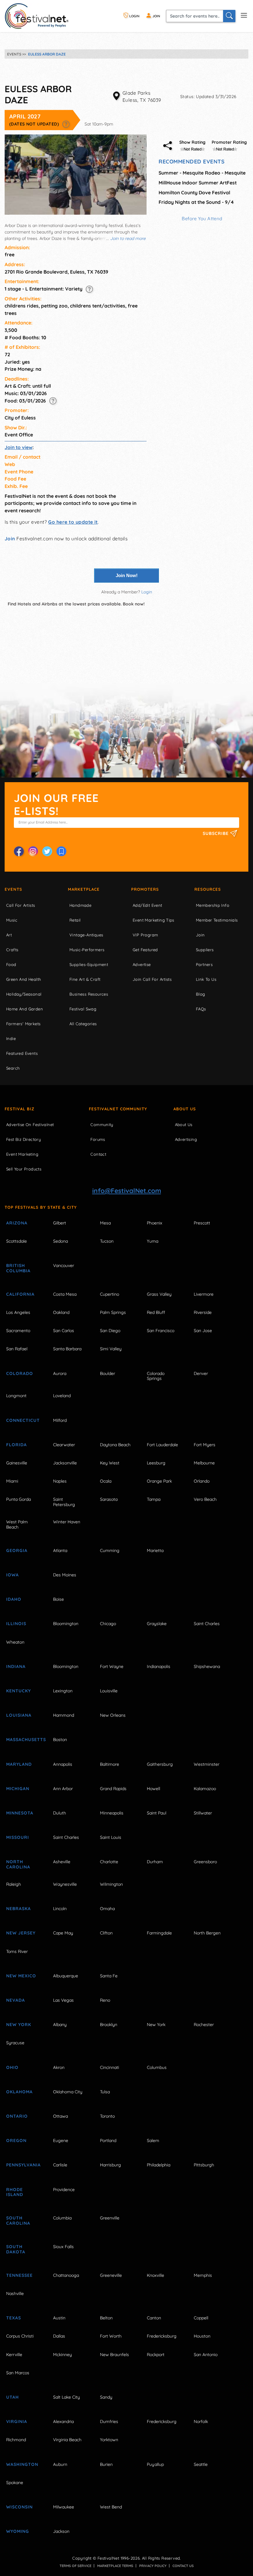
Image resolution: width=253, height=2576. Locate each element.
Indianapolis (159, 1666)
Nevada (16, 2000)
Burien (106, 2464)
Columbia (62, 2218)
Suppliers (205, 950)
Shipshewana (207, 1666)
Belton (106, 2318)
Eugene (61, 2140)
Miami (12, 1481)
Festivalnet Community (118, 1109)
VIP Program (145, 935)
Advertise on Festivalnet (30, 1125)
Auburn (60, 2464)
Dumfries (109, 2421)
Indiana (16, 1666)
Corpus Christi (20, 2336)
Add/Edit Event (147, 905)
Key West (110, 1463)
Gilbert (60, 1223)
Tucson (107, 1241)
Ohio (12, 2067)
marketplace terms (115, 2566)
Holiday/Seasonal (24, 994)
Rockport (156, 2355)
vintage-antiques (86, 935)
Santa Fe (109, 1976)
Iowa (12, 1575)
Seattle (201, 2464)
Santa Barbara (67, 1349)
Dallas (59, 2336)
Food (11, 964)
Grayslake (157, 1624)
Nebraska (19, 1909)
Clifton (106, 1933)
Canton (154, 2318)
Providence (64, 2190)
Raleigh (14, 1884)
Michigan (18, 1789)
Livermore (204, 1294)
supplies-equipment (89, 964)
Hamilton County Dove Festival (194, 192)
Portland (108, 2140)
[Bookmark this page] (61, 851)
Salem (153, 2140)
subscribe (216, 833)
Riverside (203, 1312)
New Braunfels (114, 2355)
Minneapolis (112, 1813)
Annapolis (63, 1764)
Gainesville (17, 1463)
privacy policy (153, 2566)
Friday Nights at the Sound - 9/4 (196, 202)
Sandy (106, 2397)
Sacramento (18, 1331)
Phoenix (155, 1223)
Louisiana (19, 1715)
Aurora (60, 1373)
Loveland (62, 1396)
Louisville (109, 1691)
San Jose (203, 1331)
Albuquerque (66, 1976)
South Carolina (18, 2221)
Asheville (62, 1862)
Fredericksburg (162, 2336)
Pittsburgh (204, 2165)
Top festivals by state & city (41, 1207)
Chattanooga (66, 2275)
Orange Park (159, 1481)
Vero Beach (205, 1499)
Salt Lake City (66, 2397)
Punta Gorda (19, 1499)
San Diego (110, 1331)
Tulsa (105, 2092)
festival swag (83, 1009)
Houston (202, 2336)
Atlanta (60, 1550)
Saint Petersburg (64, 1502)
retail (75, 920)
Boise (58, 1599)
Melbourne (204, 1463)
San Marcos (18, 2373)
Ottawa (60, 2116)
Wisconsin (19, 2507)
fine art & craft (85, 979)
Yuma (153, 1241)
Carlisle (60, 2165)
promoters (145, 889)
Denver (201, 1373)
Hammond (64, 1715)
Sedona (60, 1241)
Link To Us (206, 979)
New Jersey (21, 1933)
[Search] (229, 16)
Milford (60, 1420)
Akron (59, 2067)
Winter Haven (67, 1522)
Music (12, 920)
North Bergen (207, 1933)
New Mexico (21, 1976)
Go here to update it (73, 522)
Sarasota (109, 1499)
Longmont (16, 1396)
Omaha (107, 1909)
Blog (201, 994)
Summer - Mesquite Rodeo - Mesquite (202, 173)
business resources (89, 994)
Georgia (17, 1550)
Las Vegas (63, 2000)
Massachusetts (23, 1740)
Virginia (17, 2421)
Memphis (203, 2275)
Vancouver (64, 1265)
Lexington (63, 1691)
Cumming (110, 1550)
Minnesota (20, 1813)
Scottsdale (17, 1241)
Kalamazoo (205, 1789)
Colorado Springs (156, 1376)
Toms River (17, 1951)
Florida (17, 1445)
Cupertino (110, 1294)
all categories (83, 1024)
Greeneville (111, 2275)
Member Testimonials (217, 920)
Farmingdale (159, 1933)
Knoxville (156, 2275)
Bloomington (66, 1624)
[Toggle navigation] (244, 15)
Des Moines (65, 1575)
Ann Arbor (63, 1789)
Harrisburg (110, 2165)
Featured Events (22, 1053)
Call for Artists (21, 905)
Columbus (157, 2067)
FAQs (201, 1009)
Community (102, 1125)
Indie (11, 1038)
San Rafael (17, 1349)
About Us (185, 1109)
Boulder (108, 1373)
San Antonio (206, 2355)
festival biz (20, 1109)
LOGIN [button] (134, 16)
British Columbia (18, 1268)
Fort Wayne (112, 1666)
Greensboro (205, 1862)
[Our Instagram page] (33, 851)
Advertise (142, 964)
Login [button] (147, 592)
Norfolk (201, 2421)
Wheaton (15, 1642)
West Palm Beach (17, 1524)
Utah (12, 2397)
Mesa (105, 1223)
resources (208, 889)
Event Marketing (22, 1154)
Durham (155, 1862)
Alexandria (63, 2421)
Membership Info (213, 905)
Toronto (107, 2116)
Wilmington (111, 1884)
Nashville (15, 2293)
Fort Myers (205, 1445)
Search (13, 1068)
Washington (22, 2464)
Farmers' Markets (23, 1024)
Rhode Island (15, 2192)
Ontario (17, 2116)
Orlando (202, 1481)
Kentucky (19, 1691)
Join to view (19, 447)
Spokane (15, 2483)
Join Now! (127, 575)
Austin (59, 2318)
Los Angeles (18, 1312)
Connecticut (23, 1420)
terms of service (75, 2566)
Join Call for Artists (152, 979)
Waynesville (65, 1884)
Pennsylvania (23, 2165)
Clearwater (64, 1445)
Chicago (108, 1624)
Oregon (16, 2140)
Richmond (16, 2440)
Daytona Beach (115, 1445)
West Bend (111, 2507)
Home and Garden (25, 1009)
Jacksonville (65, 1463)
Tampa (154, 1499)
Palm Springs (113, 1312)
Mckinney (62, 2355)
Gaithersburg (160, 1764)
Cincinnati (110, 2067)
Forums (98, 1139)
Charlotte (109, 1862)
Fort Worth (111, 2336)
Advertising (186, 1139)
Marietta (155, 1550)
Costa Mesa (65, 1294)
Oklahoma (19, 2092)
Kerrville (14, 2355)
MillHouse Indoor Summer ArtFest (198, 183)
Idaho (14, 1599)
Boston (60, 1740)
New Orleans (113, 1715)
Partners (204, 964)
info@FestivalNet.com (127, 1191)
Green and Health (23, 979)
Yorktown (109, 2440)
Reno (105, 2000)
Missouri (18, 1837)
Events (13, 889)
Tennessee (19, 2275)
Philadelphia (159, 2165)
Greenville (110, 2218)
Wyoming (18, 2531)
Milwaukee (64, 2507)
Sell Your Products (24, 1169)
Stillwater (203, 1813)
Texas (14, 2318)
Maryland (19, 1764)
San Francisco (161, 1331)
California (20, 1294)
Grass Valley (159, 1294)
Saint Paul (157, 1813)
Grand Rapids (113, 1789)
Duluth (60, 1813)
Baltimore (110, 1764)
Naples (60, 1481)
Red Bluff (156, 1312)
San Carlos (64, 1331)
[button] (66, 124)
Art (9, 935)
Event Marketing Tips (153, 920)
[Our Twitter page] (47, 851)
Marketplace (84, 889)
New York (19, 2025)
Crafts (12, 950)
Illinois (16, 1624)
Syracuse (15, 2043)
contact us (183, 2566)
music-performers (87, 950)
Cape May (63, 1933)
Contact (98, 1154)
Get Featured (145, 950)
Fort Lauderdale (162, 1445)
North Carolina (18, 1864)
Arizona (17, 1223)
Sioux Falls (63, 2247)
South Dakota (16, 2249)
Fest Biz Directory (23, 1139)
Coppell (201, 2318)
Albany (60, 2025)
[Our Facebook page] (19, 851)
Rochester (204, 2025)
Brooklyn (109, 2025)
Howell (153, 1789)
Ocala (106, 1481)
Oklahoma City (68, 2092)
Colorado (20, 1373)
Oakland (61, 1312)
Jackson (61, 2531)
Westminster (207, 1764)
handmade (80, 905)
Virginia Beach (67, 2440)
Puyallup (155, 2464)
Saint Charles (207, 1624)
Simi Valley (111, 1349)
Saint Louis (111, 1837)
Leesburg (156, 1463)
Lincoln (60, 1909)
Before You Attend (202, 219)
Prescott (202, 1223)
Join (10, 539)
